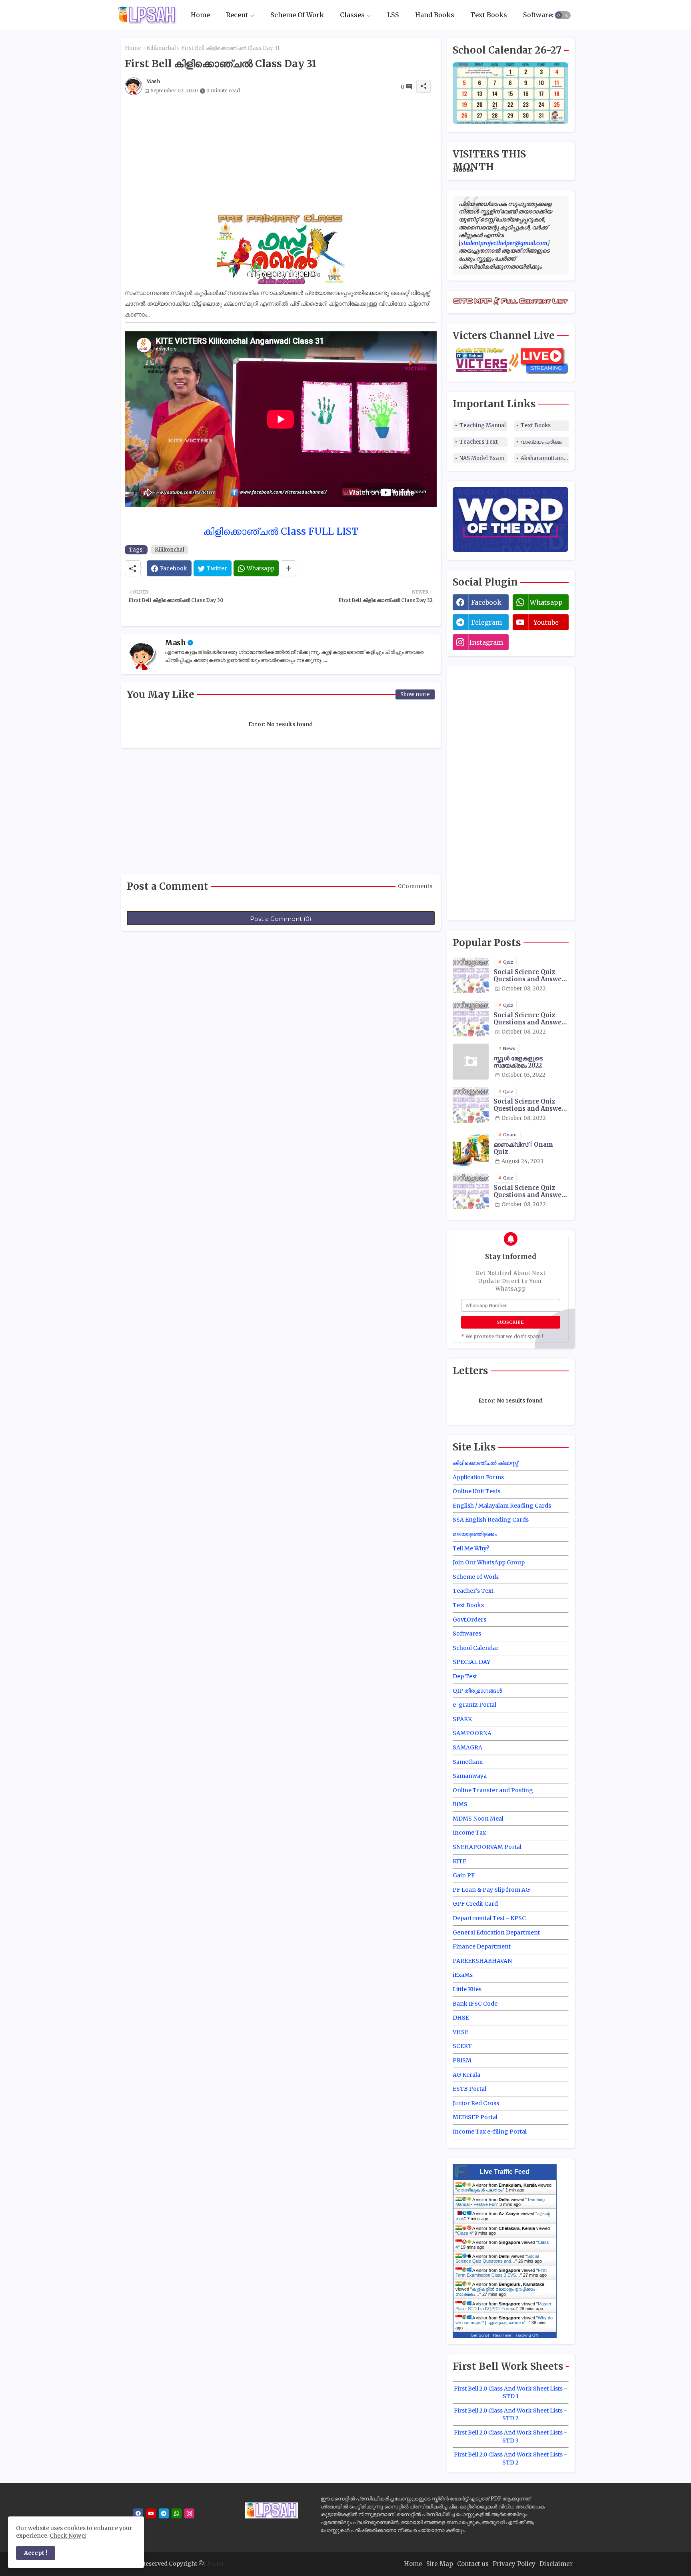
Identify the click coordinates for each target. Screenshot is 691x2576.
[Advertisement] (281, 156)
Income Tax (469, 1833)
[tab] (200, 15)
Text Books (489, 15)
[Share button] (289, 568)
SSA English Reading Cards (491, 1520)
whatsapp (546, 602)
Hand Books (435, 15)
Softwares (539, 15)
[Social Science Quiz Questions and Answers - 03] (471, 1105)
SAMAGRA (467, 1747)
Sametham (468, 1762)
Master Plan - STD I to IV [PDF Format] (503, 2306)
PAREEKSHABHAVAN (482, 1961)
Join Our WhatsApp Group (489, 1562)
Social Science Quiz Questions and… (497, 2259)
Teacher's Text (473, 1591)
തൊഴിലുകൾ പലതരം (480, 2190)
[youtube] (151, 2513)
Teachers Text (479, 442)
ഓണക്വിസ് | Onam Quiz (523, 1148)
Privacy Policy (514, 2564)
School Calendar (476, 1648)
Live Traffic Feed (504, 2172)
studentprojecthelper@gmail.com (504, 243)
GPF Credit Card (475, 1904)
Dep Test (465, 1676)
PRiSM (462, 2060)
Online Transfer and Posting (493, 1790)
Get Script (480, 2335)
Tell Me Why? (471, 1548)
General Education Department (496, 1932)
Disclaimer (556, 2564)
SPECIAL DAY (471, 1662)
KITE (459, 1861)
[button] (563, 15)
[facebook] (138, 2513)
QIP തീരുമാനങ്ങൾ (477, 1691)
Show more (415, 694)
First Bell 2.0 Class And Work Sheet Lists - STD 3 (510, 2437)
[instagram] (189, 2513)
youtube (546, 622)
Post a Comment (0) (281, 919)
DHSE (461, 2018)
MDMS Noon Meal (478, 1819)
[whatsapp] (177, 2513)
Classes (352, 15)
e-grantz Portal (474, 1705)
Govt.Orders (469, 1620)
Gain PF (464, 1875)
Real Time (502, 2335)
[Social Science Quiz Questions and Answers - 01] (471, 975)
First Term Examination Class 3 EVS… (501, 2273)
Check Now (65, 2536)
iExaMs (463, 1975)
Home (200, 15)
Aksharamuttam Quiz (545, 458)
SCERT (462, 2046)
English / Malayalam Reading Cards (502, 1506)
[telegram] (164, 2513)
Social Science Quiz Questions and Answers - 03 (531, 1105)
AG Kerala (466, 2075)
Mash (175, 643)
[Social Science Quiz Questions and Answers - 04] (471, 1191)
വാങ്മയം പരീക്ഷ (541, 442)
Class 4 (464, 2233)
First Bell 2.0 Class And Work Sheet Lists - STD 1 (510, 2393)
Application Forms (478, 1477)
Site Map (440, 2564)
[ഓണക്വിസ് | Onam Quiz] (471, 1148)
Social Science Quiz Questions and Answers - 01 (531, 976)
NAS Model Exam (482, 458)
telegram (486, 622)
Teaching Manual (483, 425)
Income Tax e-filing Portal (490, 2132)
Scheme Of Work (297, 15)
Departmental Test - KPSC (489, 1918)
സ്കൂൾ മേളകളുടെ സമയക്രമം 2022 (518, 1062)
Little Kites (467, 1989)
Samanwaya (470, 1776)
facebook (486, 602)
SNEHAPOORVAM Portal (487, 1847)
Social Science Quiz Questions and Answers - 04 (531, 1191)
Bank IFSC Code (475, 2004)
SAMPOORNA (472, 1733)
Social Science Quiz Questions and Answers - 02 (531, 1019)
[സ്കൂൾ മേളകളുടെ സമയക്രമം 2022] (471, 1062)
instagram (486, 642)
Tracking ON (527, 2335)
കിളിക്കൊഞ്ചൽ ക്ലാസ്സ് (485, 1463)
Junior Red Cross (476, 2103)
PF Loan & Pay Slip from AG (491, 1890)
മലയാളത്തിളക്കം (475, 1534)
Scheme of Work (476, 1577)
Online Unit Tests (476, 1491)
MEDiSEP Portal (475, 2117)
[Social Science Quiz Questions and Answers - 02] (471, 1018)
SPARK (462, 1719)
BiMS (460, 1804)
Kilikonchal (161, 48)
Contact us (473, 2564)
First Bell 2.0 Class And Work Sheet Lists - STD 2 (510, 2415)
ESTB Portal (469, 2089)
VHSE (460, 2032)
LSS (393, 15)
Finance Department (482, 1946)
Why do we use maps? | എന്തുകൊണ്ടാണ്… (504, 2320)
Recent (237, 15)
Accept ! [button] (36, 2553)
